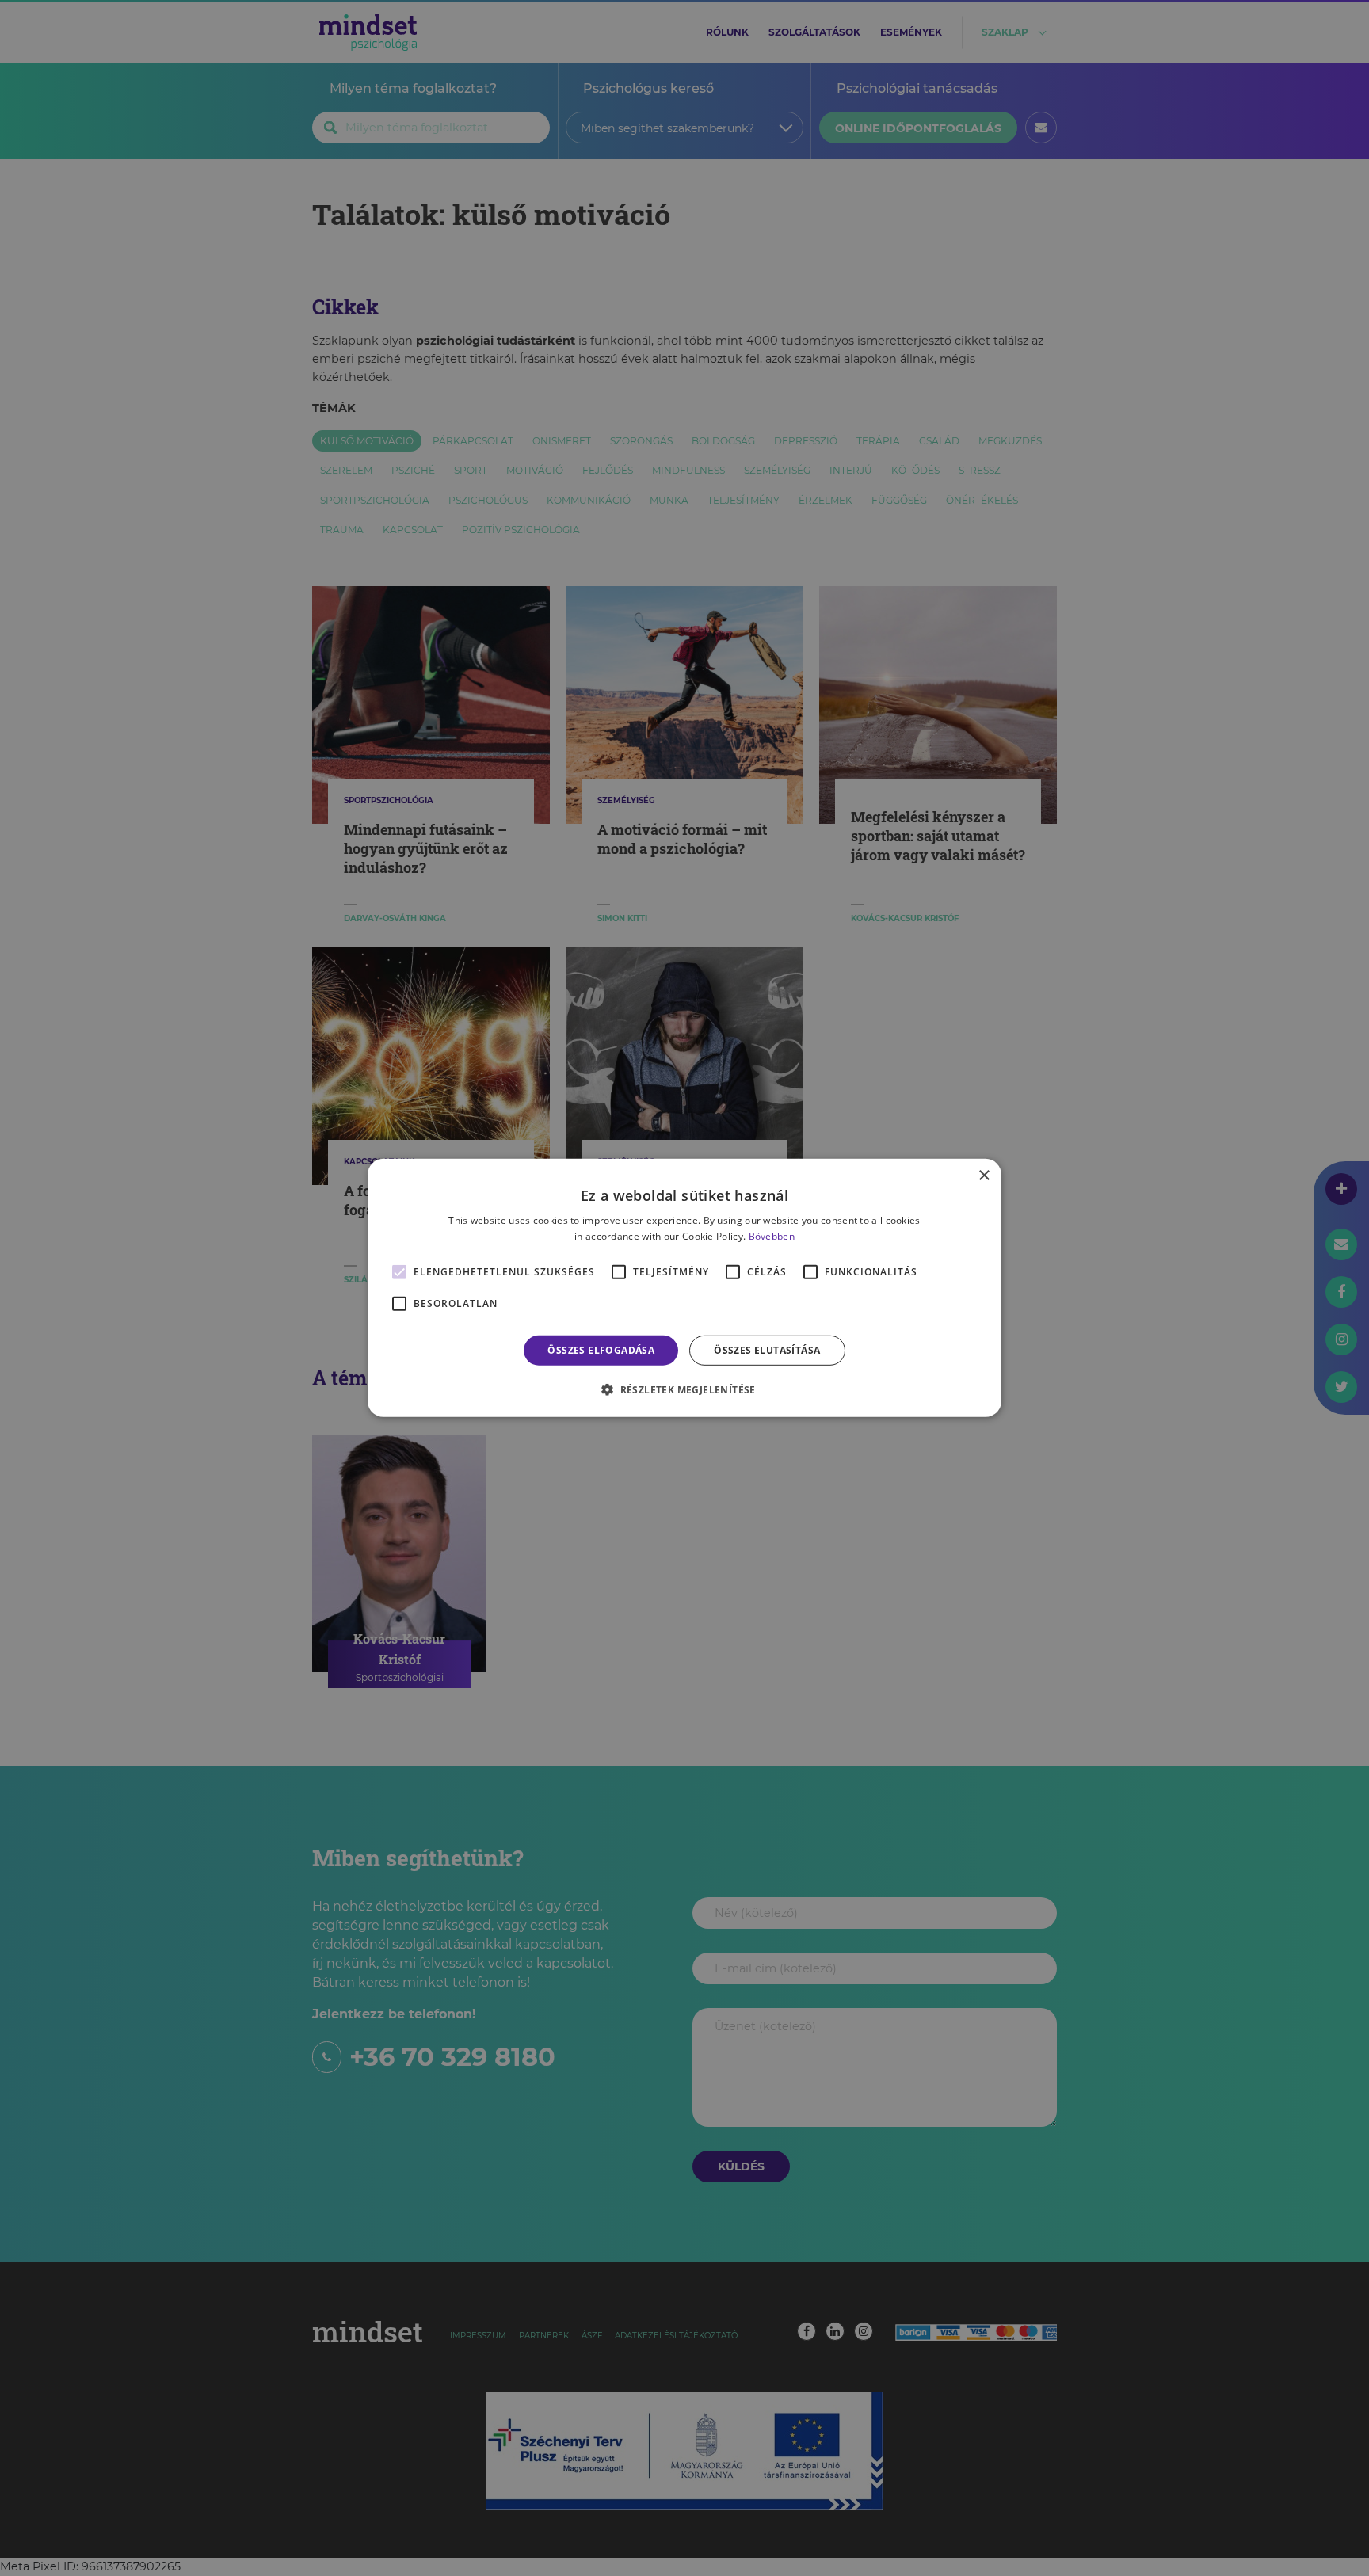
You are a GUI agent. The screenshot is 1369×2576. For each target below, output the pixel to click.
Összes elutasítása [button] (767, 1350)
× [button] (984, 1176)
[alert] (684, 1288)
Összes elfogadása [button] (601, 1350)
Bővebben (772, 1236)
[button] (684, 1389)
